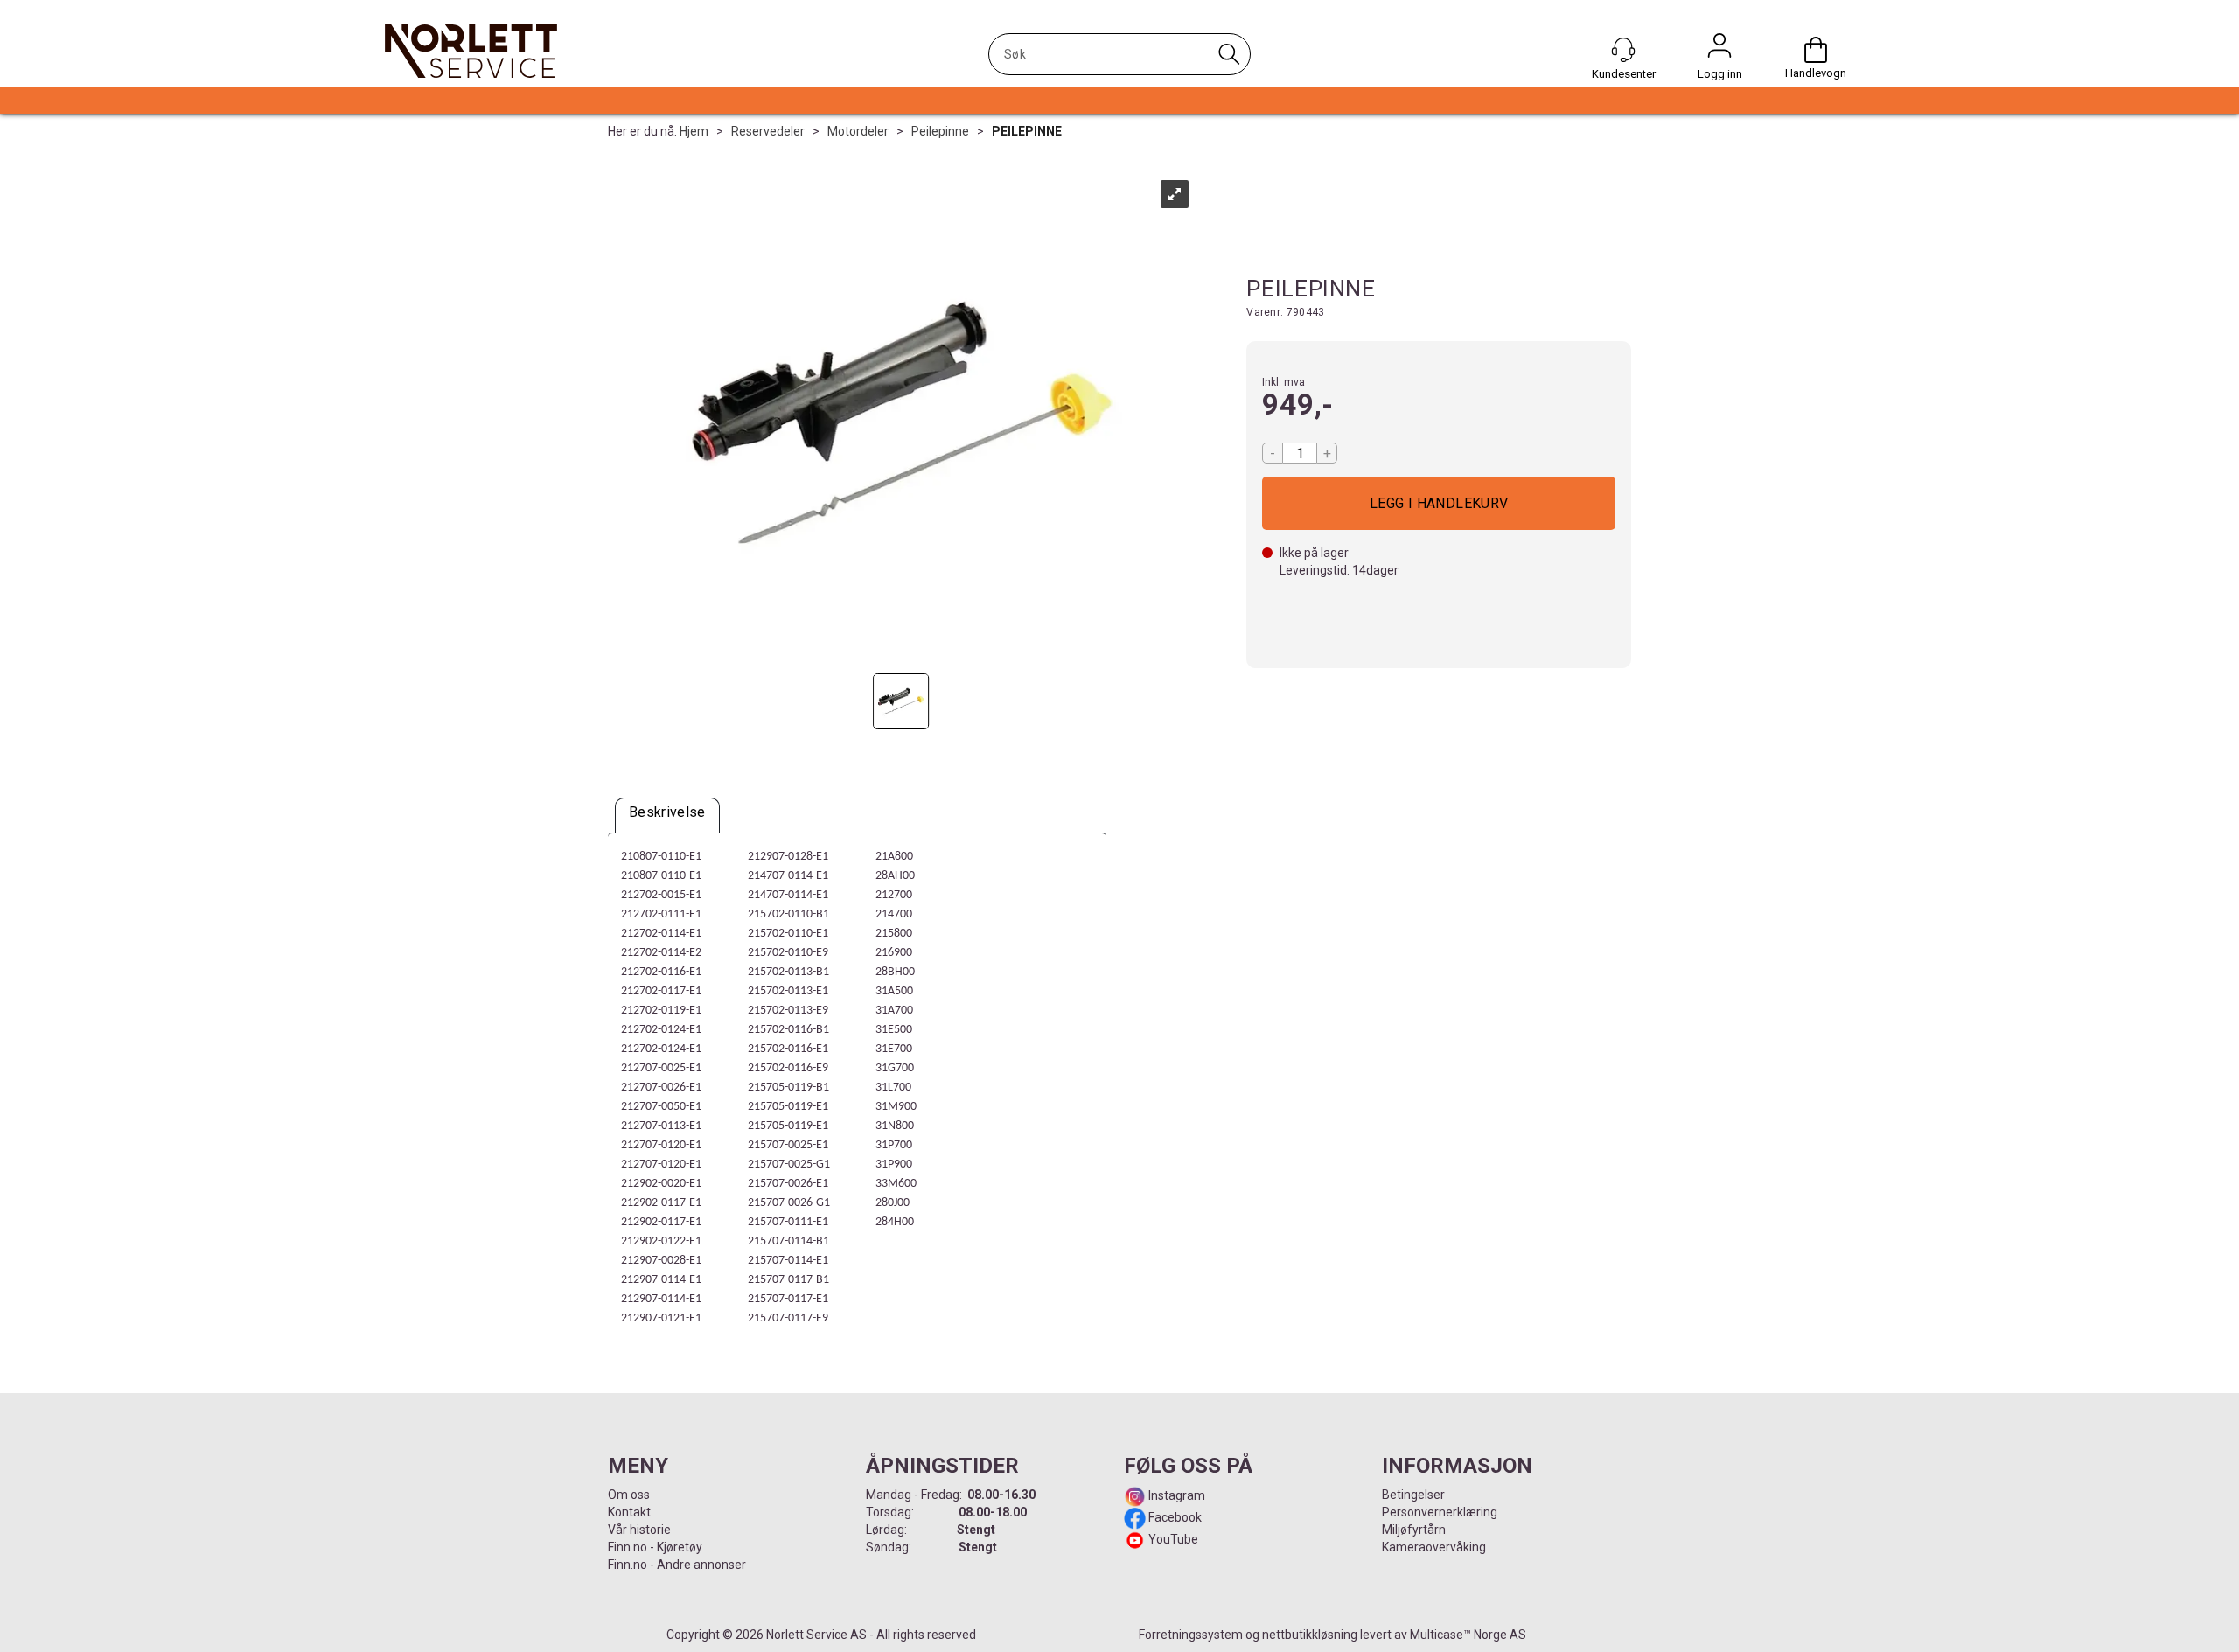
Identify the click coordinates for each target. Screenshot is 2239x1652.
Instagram (1175, 1495)
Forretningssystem (1191, 1635)
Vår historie (639, 1530)
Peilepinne (940, 131)
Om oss (629, 1495)
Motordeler (858, 131)
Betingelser (1413, 1495)
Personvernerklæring (1440, 1512)
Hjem (694, 131)
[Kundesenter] (1623, 50)
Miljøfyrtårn (1414, 1530)
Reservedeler (768, 131)
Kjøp (1439, 503)
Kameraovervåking (1434, 1547)
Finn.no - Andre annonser (677, 1565)
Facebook (1174, 1517)
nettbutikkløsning (1310, 1635)
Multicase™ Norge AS (1468, 1635)
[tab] (667, 816)
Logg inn (1719, 50)
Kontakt (629, 1512)
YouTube (1173, 1539)
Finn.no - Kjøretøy (655, 1547)
